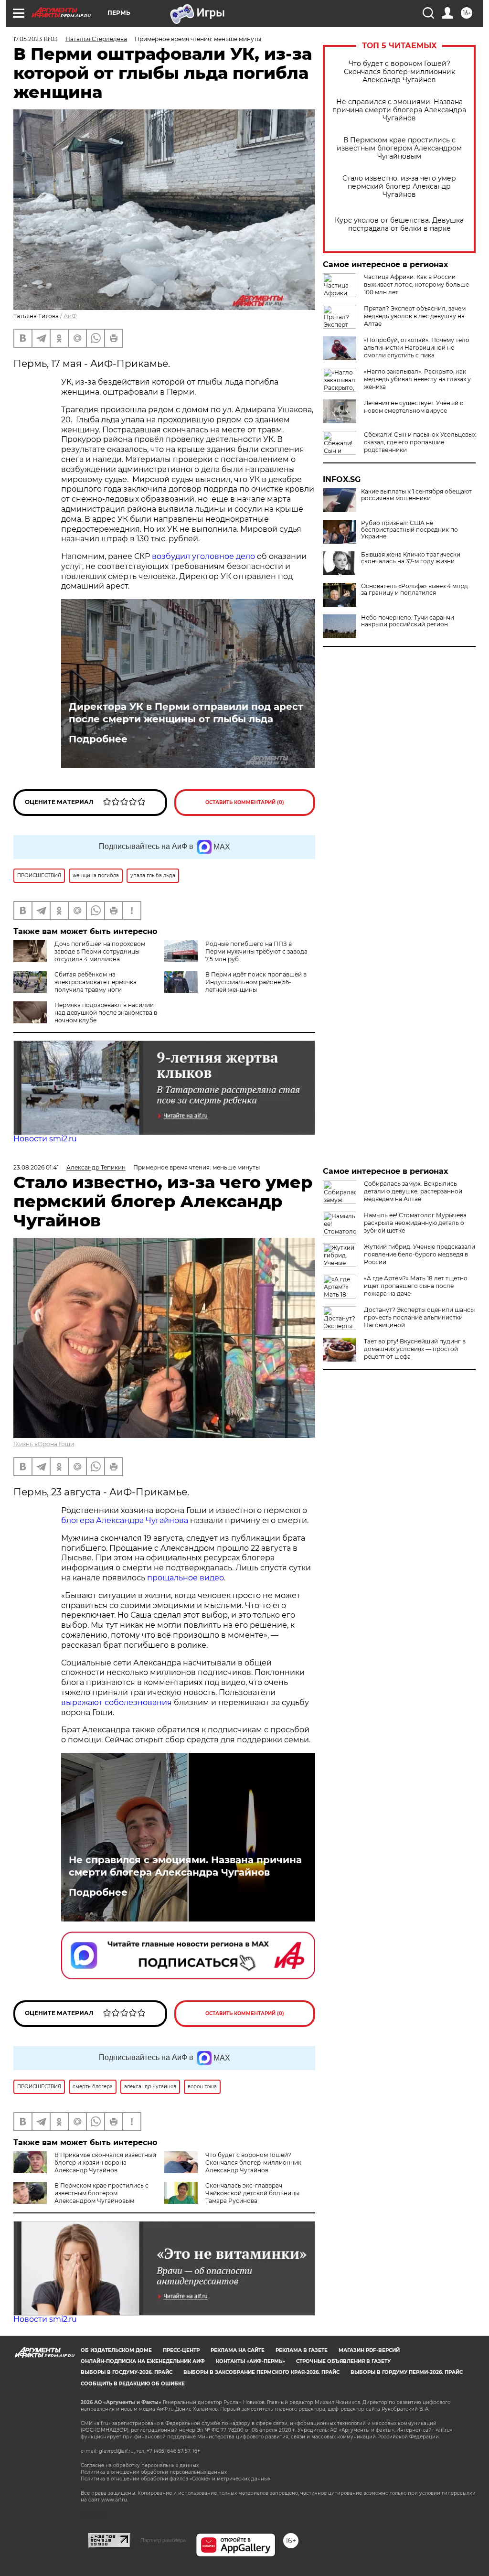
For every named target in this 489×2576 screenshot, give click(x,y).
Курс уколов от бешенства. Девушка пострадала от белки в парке (399, 225)
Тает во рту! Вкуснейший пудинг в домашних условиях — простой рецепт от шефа (415, 1349)
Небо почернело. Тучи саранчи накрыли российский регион (408, 621)
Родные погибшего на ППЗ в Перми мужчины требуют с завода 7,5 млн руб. (256, 951)
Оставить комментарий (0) (245, 802)
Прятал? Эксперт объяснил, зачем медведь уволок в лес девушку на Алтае (415, 316)
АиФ (70, 316)
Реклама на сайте (238, 2350)
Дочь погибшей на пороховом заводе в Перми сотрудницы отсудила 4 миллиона (100, 951)
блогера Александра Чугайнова (125, 1520)
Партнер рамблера (163, 2540)
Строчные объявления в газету (343, 2361)
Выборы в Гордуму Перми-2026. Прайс (407, 2372)
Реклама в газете (302, 2350)
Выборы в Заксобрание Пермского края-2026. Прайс (261, 2372)
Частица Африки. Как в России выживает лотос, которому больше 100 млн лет (416, 284)
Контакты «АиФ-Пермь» (250, 2361)
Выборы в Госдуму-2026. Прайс (127, 2372)
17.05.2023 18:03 (36, 39)
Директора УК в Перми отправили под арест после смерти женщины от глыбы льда (186, 713)
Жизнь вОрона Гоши (44, 1444)
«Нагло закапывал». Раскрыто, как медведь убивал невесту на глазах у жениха (417, 379)
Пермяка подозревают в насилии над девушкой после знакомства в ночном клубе (106, 1013)
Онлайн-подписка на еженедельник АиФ (143, 2361)
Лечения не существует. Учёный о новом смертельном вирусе (414, 407)
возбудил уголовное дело (204, 556)
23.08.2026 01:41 (36, 1167)
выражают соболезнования (117, 1702)
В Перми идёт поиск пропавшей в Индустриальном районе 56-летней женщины (256, 982)
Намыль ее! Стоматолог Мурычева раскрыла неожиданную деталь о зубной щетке (415, 1223)
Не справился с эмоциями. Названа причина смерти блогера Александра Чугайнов (399, 110)
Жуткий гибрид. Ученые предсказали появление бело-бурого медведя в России (420, 1254)
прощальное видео (186, 1578)
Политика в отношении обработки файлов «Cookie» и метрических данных (175, 2479)
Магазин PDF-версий (369, 2350)
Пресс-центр (181, 2350)
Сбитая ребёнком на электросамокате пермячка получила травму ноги (96, 982)
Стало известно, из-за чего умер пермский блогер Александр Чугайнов (399, 187)
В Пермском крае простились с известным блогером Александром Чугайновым (399, 148)
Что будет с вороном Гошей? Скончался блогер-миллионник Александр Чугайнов (399, 72)
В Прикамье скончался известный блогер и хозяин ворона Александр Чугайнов (105, 2163)
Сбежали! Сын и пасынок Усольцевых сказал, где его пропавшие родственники (420, 442)
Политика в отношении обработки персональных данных (154, 2472)
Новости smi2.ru (45, 1139)
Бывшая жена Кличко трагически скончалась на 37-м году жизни (411, 558)
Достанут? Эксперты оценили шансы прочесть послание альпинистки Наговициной (419, 1317)
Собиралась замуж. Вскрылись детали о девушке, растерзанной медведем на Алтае (413, 1191)
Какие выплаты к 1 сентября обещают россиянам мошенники (416, 495)
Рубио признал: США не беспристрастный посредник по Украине (409, 530)
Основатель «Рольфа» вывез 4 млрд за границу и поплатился (415, 590)
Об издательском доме (116, 2350)
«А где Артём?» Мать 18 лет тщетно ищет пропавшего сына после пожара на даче (416, 1286)
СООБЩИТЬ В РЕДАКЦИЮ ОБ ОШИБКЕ (133, 2384)
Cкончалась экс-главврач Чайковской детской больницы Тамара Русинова (252, 2193)
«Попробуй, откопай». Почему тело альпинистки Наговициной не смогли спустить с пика (417, 348)
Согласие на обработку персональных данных (140, 2465)
